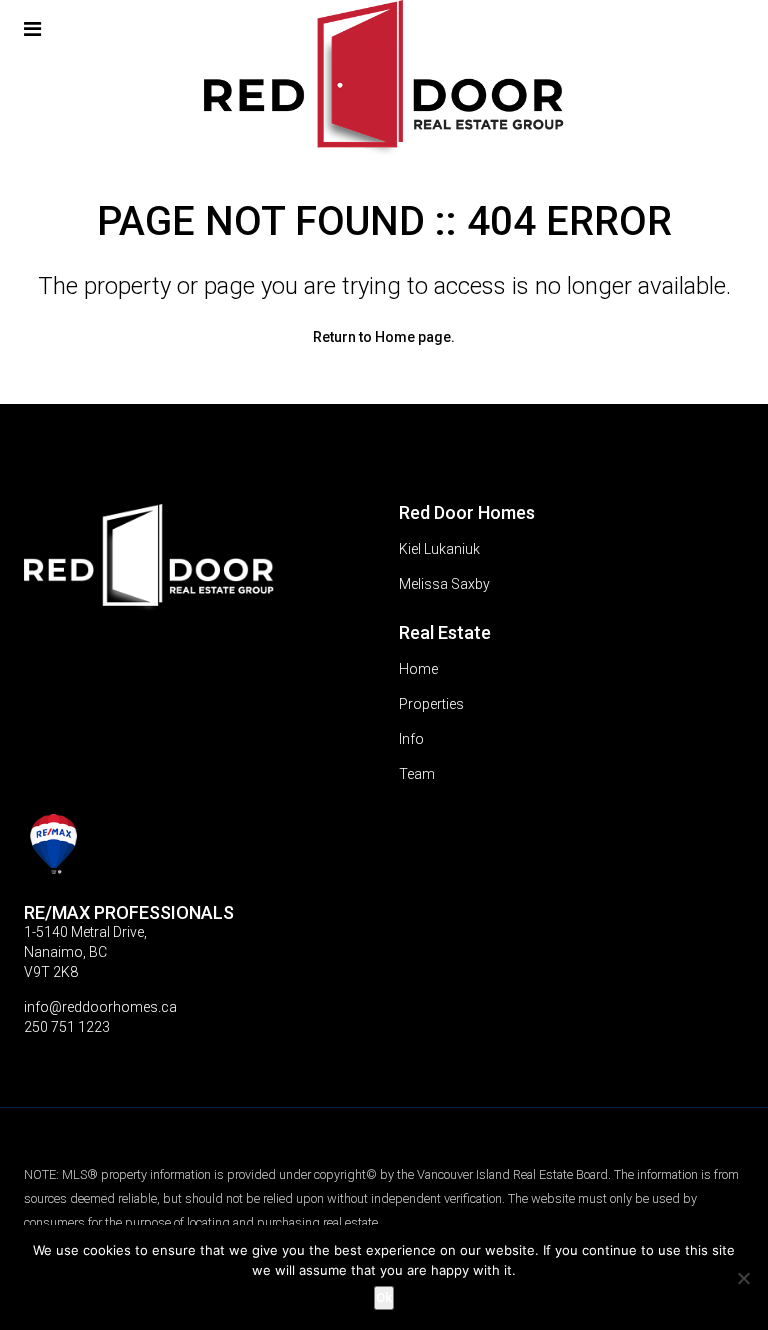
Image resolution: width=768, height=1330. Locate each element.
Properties (431, 704)
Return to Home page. (384, 337)
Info (411, 739)
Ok (384, 1297)
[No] (743, 1278)
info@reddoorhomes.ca (100, 1007)
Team (417, 774)
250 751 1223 (67, 1027)
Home (418, 669)
